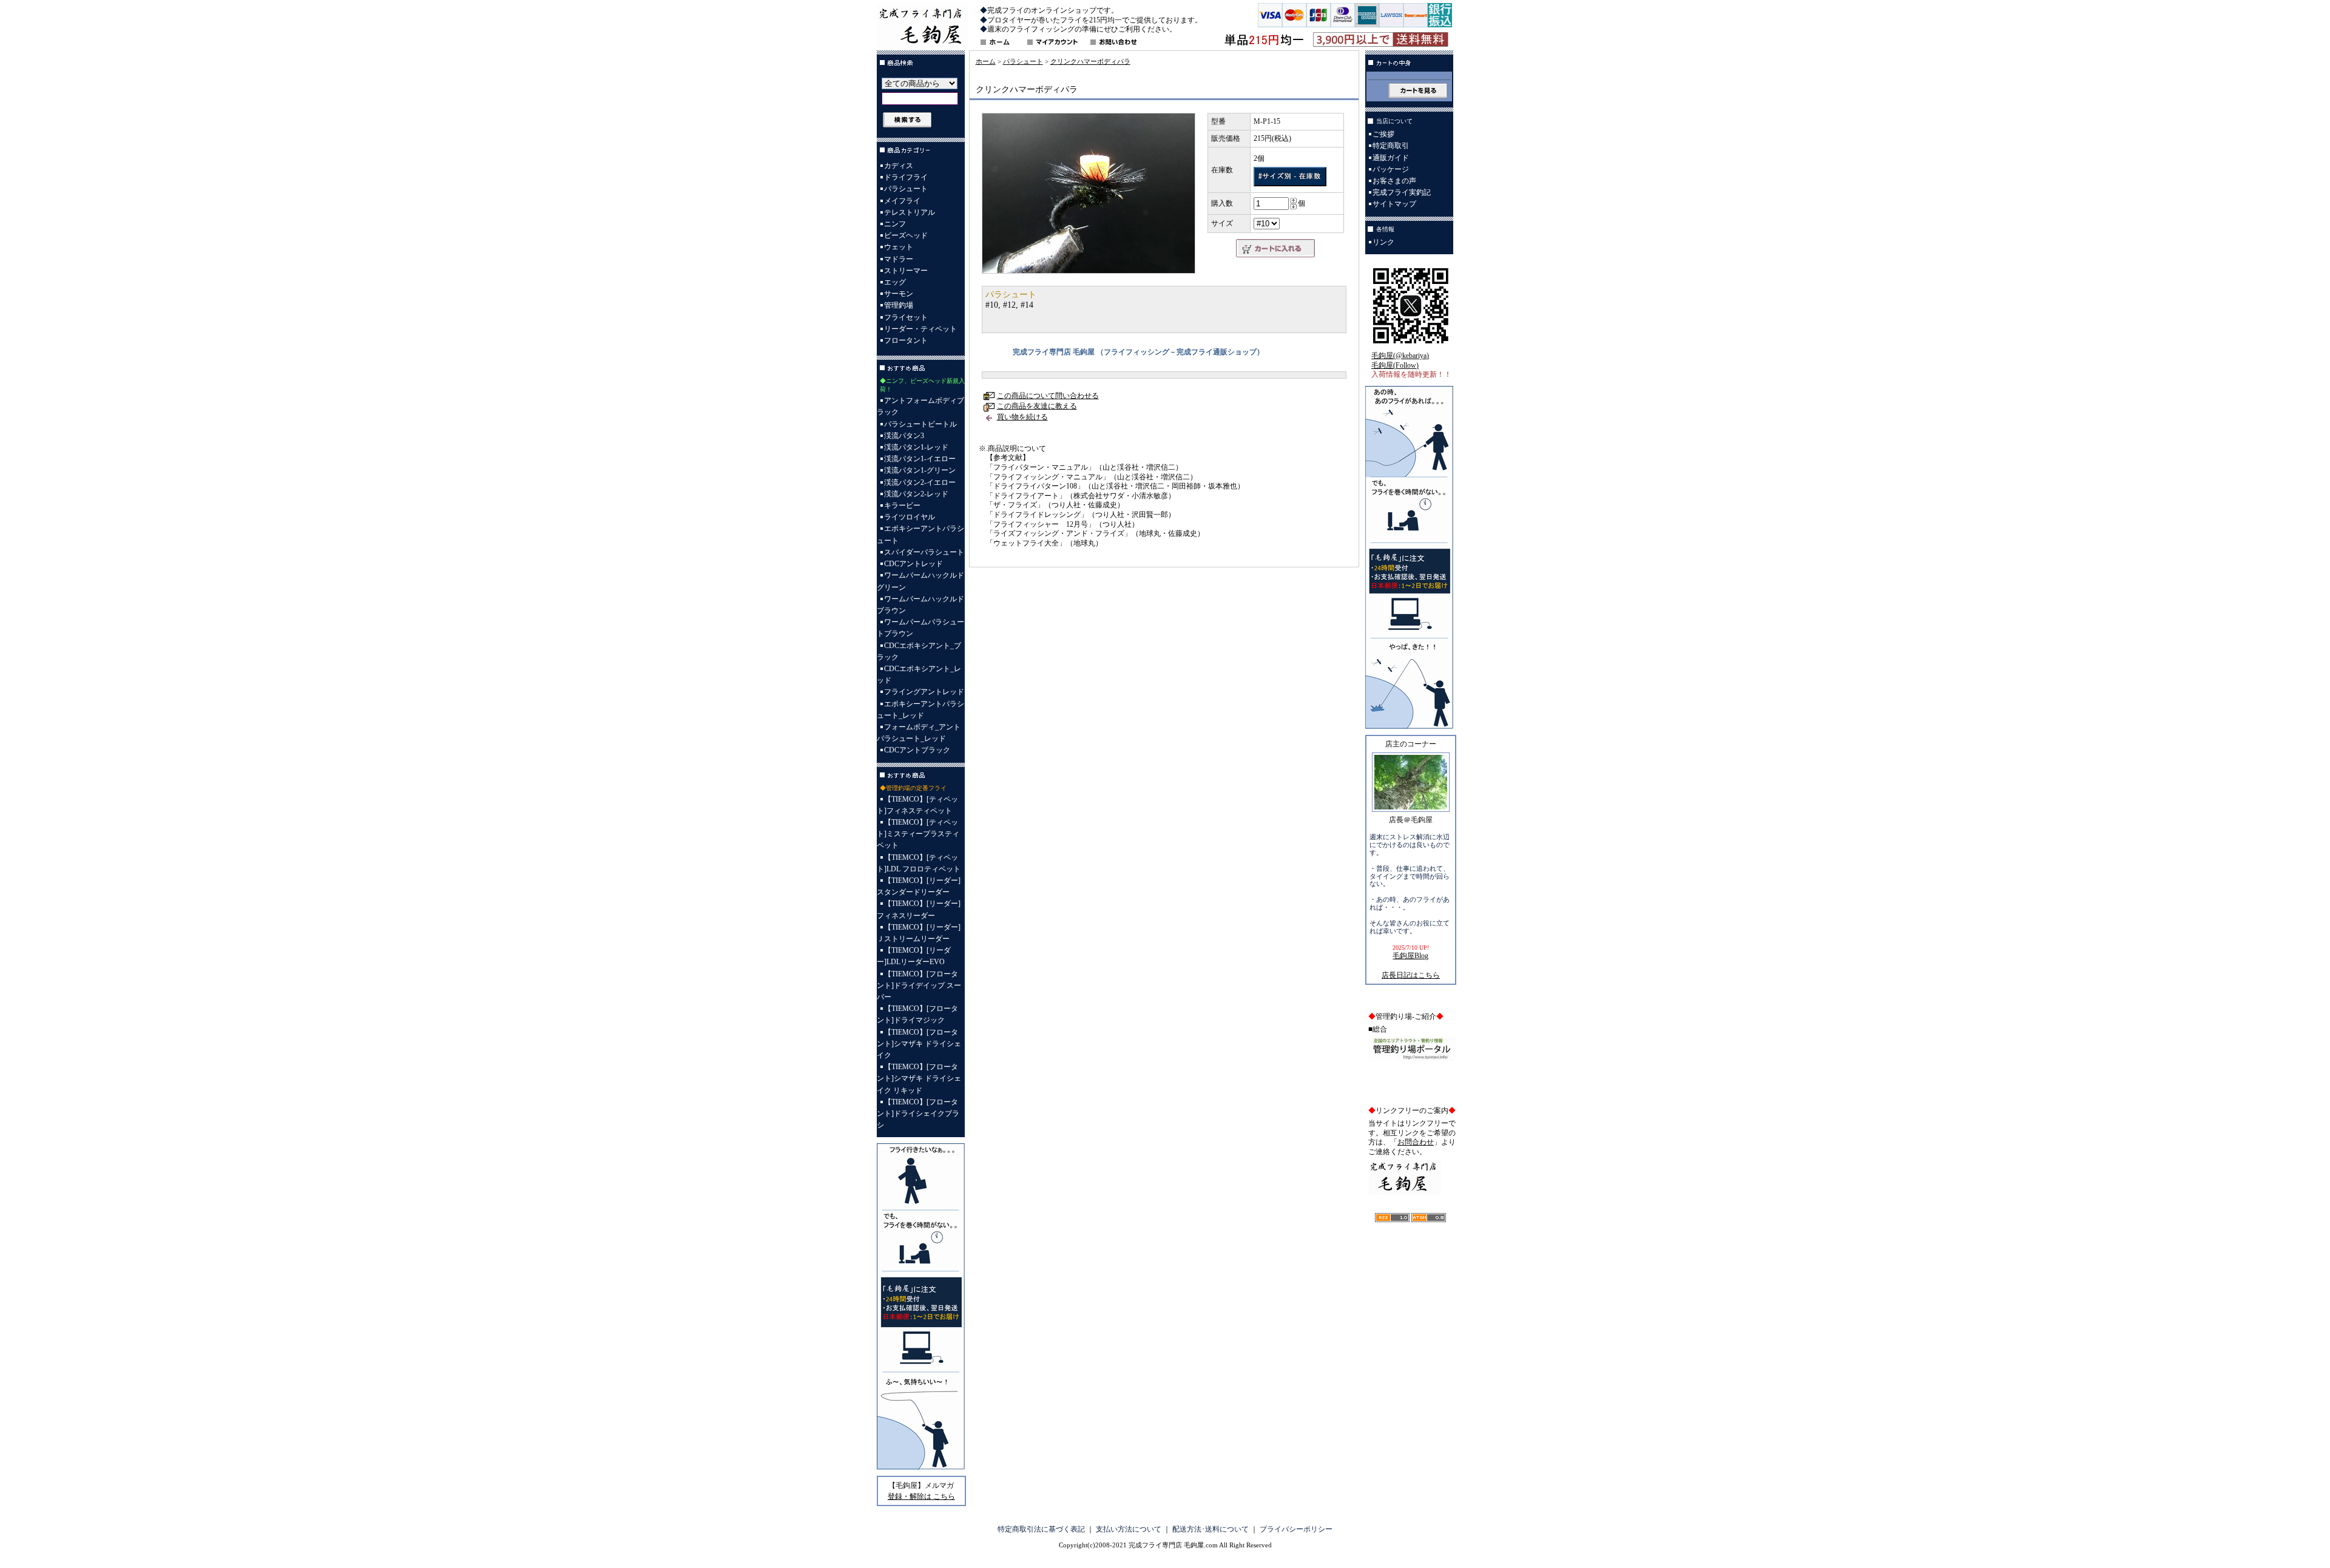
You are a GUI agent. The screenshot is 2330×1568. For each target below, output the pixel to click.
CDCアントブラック (917, 750)
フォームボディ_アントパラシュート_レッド (919, 733)
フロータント (906, 340)
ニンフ (895, 224)
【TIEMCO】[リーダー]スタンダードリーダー (919, 886)
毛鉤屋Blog (1410, 956)
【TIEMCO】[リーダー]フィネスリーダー (919, 909)
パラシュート (906, 189)
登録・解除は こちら (921, 1496)
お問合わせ (1416, 1142)
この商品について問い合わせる (1048, 396)
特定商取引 (1391, 146)
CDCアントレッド (913, 564)
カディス (899, 166)
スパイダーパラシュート (924, 552)
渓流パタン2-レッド (916, 494)
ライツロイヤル (910, 517)
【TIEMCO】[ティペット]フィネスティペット (917, 805)
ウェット (899, 247)
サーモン (899, 294)
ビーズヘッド (906, 235)
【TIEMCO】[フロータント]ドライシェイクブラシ (918, 1113)
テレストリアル (910, 212)
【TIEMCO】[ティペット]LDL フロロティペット (919, 863)
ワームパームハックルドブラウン (920, 605)
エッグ (895, 282)
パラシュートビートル (920, 424)
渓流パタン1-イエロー (920, 459)
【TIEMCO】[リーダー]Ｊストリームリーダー (919, 933)
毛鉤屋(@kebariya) (1400, 356)
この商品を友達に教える (1037, 406)
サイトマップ (1394, 204)
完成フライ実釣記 (1402, 192)
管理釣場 (899, 305)
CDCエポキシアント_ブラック (919, 651)
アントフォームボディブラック (920, 406)
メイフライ (902, 201)
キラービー (902, 505)
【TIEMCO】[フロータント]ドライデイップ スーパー (919, 985)
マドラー (899, 259)
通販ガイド (1391, 158)
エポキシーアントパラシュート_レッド (920, 710)
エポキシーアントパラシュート (920, 534)
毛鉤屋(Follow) (1395, 365)
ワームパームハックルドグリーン (920, 581)
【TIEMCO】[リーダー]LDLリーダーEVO (914, 956)
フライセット (906, 317)
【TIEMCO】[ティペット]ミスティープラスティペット (918, 834)
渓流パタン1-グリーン (920, 470)
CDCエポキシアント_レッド (919, 674)
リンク (1383, 242)
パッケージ (1391, 169)
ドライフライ (906, 177)
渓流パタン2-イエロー (920, 482)
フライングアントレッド (924, 692)
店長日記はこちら (1411, 975)
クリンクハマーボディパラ (1090, 61)
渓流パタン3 (904, 436)
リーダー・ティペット (920, 329)
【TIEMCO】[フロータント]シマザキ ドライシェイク (919, 1044)
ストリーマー (906, 271)
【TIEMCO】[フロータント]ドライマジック (917, 1014)
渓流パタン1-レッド (916, 447)
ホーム (986, 61)
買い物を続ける (1022, 417)
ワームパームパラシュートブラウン (920, 628)
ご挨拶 (1383, 134)
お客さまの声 (1394, 181)
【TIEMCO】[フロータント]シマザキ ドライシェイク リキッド (919, 1078)
